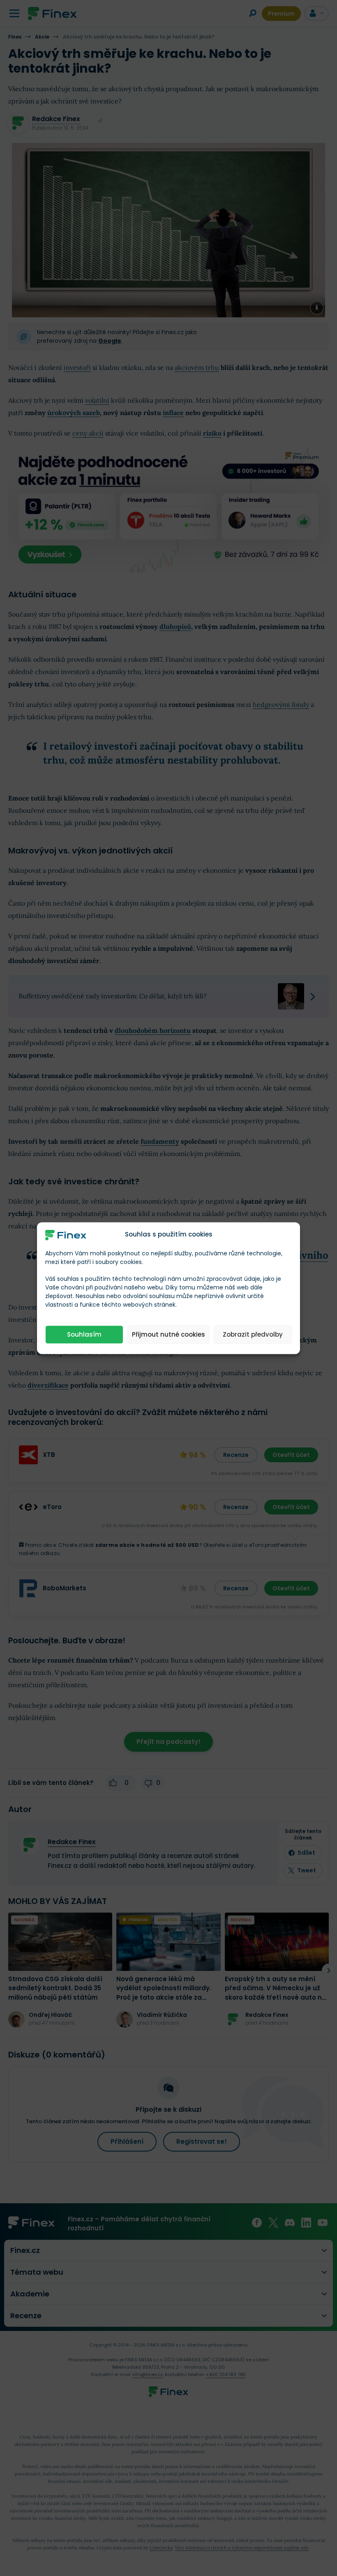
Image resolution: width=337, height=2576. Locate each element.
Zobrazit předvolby (253, 1334)
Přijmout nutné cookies (168, 1334)
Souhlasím (84, 1334)
